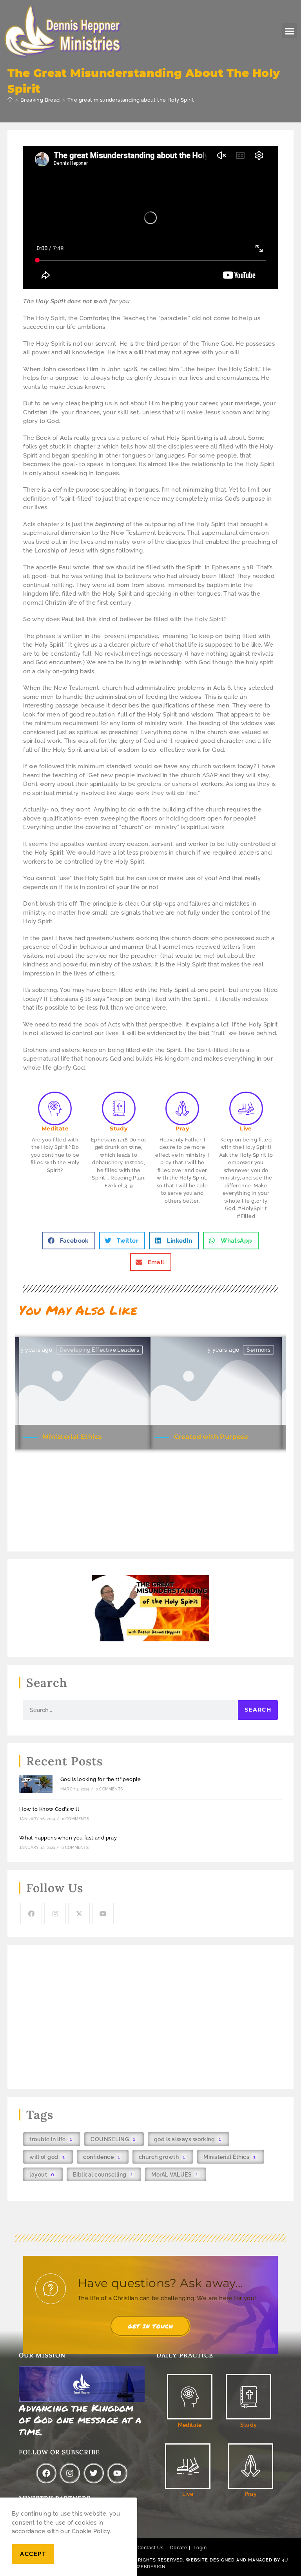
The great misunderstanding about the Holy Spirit (131, 100)
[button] (289, 31)
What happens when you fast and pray (68, 1838)
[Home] (10, 100)
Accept (33, 2554)
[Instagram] (55, 1913)
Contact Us (150, 2548)
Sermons (258, 1350)
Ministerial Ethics (72, 1437)
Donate (179, 2548)
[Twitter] (94, 2473)
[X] (79, 1913)
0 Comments (109, 1789)
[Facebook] (31, 1913)
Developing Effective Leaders (99, 1350)
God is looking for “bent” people (101, 1779)
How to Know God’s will (49, 1809)
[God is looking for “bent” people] (36, 1784)
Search (258, 1710)
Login (200, 2548)
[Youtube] (103, 1913)
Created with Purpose (211, 1437)
